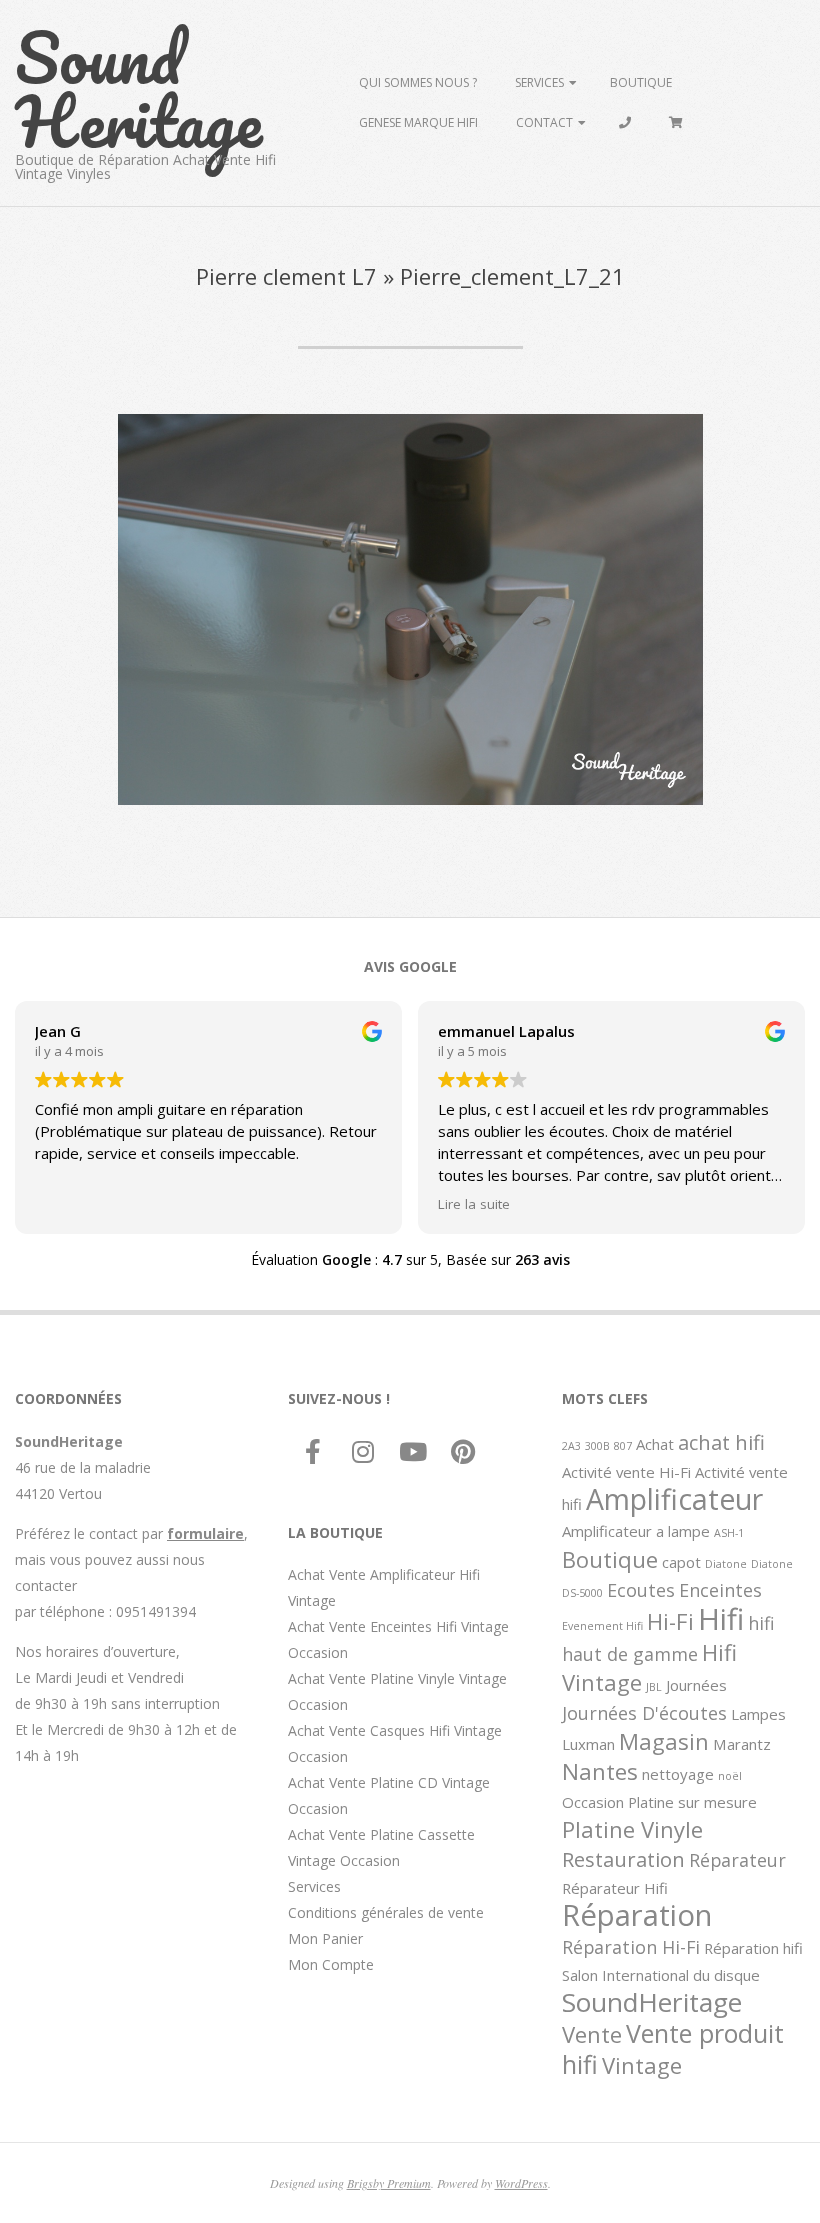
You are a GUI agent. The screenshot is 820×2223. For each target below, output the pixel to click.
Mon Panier (325, 1938)
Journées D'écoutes (644, 1713)
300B (597, 1446)
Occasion (593, 1802)
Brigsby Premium (389, 2183)
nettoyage (678, 1774)
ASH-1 (729, 1533)
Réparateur (737, 1860)
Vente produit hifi (673, 2048)
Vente (592, 2034)
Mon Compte (331, 1964)
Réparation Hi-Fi (631, 1947)
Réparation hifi (753, 1948)
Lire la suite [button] (474, 1204)
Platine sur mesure (692, 1802)
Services (539, 82)
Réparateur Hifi (615, 1888)
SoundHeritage (652, 2002)
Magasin (664, 1741)
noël (730, 1776)
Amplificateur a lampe (636, 1531)
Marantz (742, 1744)
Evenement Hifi (602, 1626)
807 (623, 1446)
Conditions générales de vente (386, 1912)
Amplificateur (674, 1499)
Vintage (642, 2065)
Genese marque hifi (418, 122)
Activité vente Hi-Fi (626, 1472)
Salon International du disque (661, 1975)
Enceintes (720, 1590)
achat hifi (721, 1442)
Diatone (726, 1564)
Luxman (588, 1744)
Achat (655, 1444)
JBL (654, 1687)
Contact (544, 122)
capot (681, 1562)
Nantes (600, 1771)
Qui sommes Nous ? (418, 82)
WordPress (521, 2183)
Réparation (637, 1915)
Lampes (758, 1714)
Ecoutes (641, 1590)
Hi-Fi (670, 1621)
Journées (696, 1685)
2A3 (571, 1446)
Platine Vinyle (632, 1829)
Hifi (721, 1619)
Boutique (641, 82)
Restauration (623, 1859)
